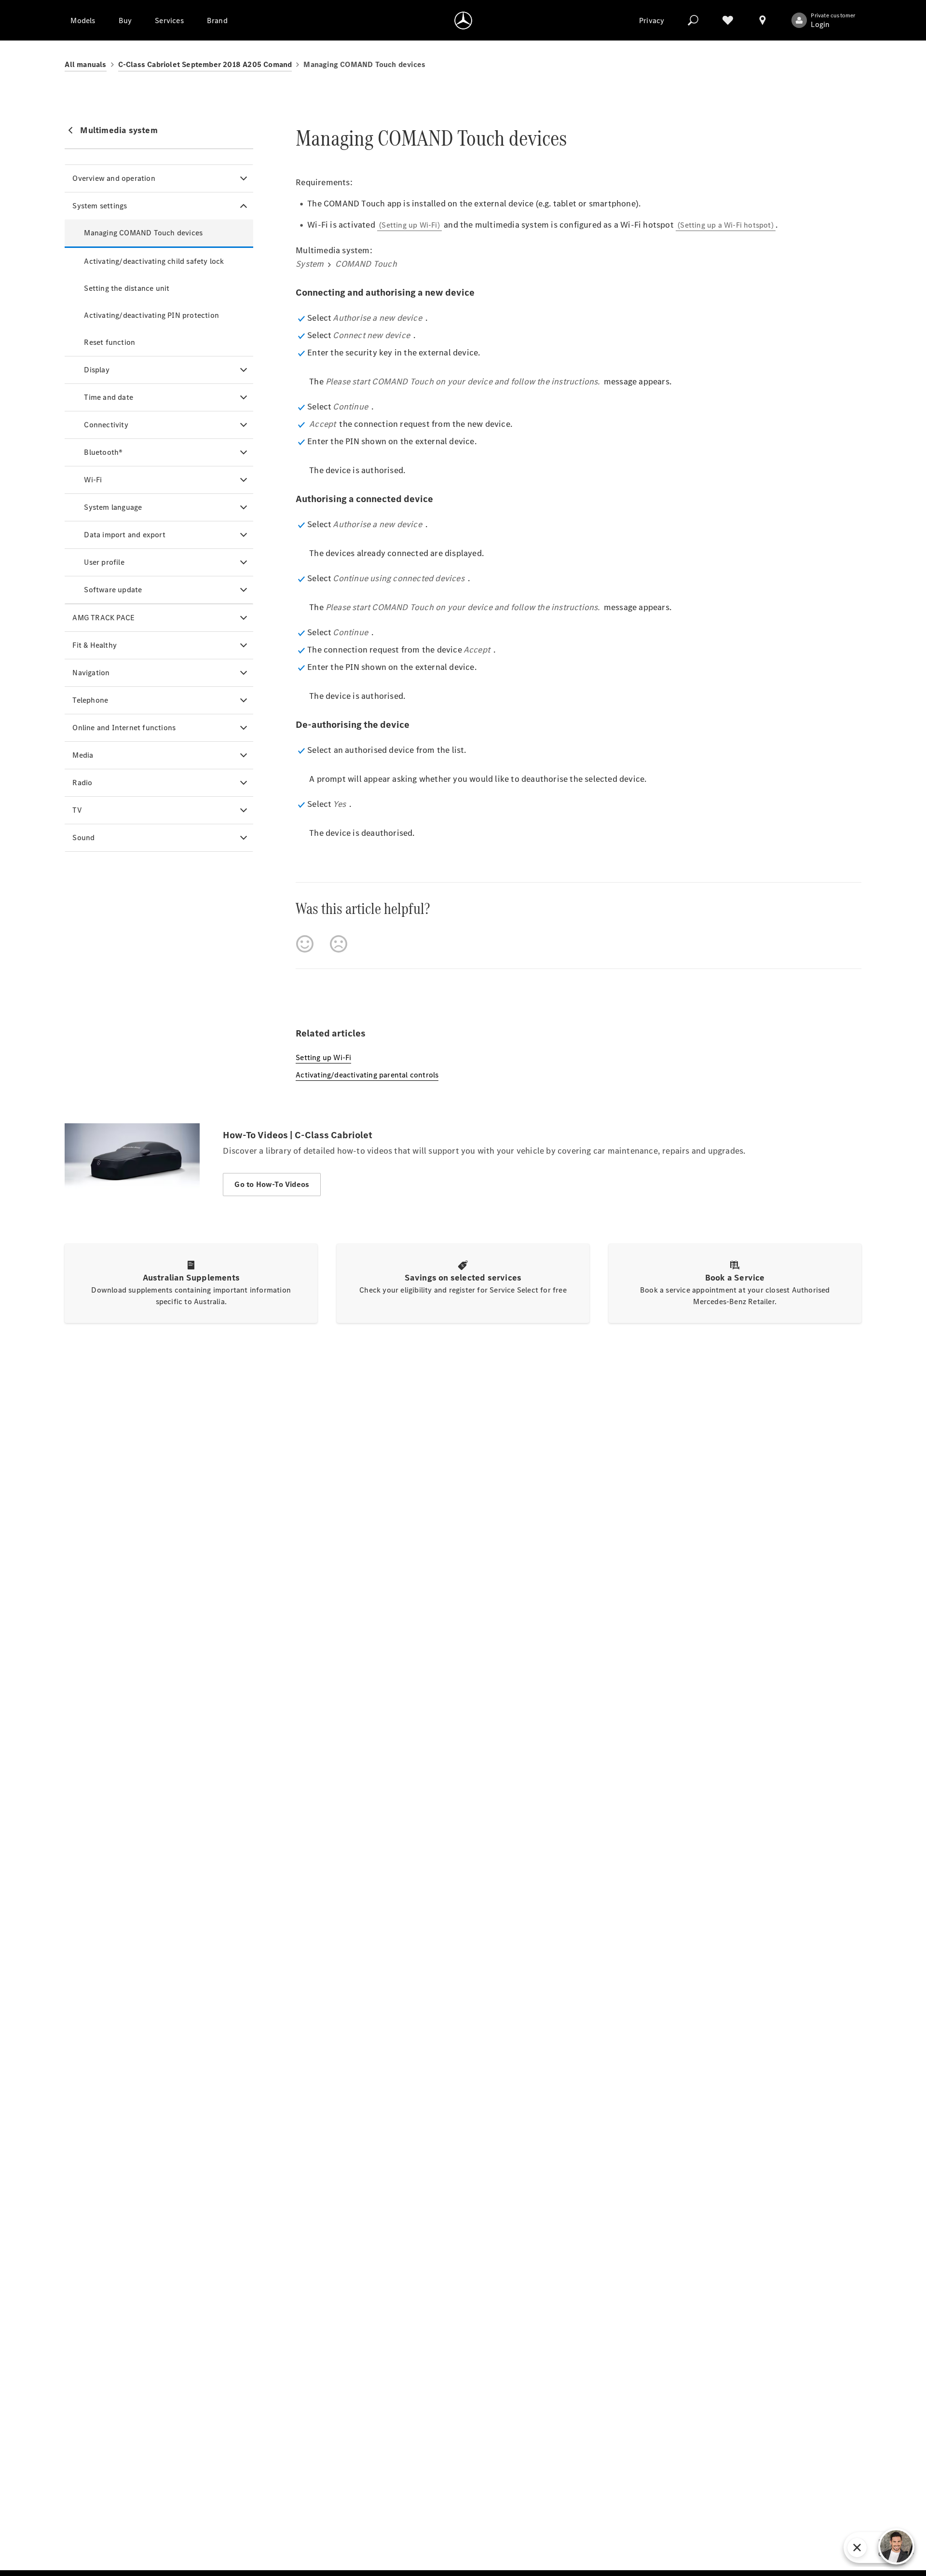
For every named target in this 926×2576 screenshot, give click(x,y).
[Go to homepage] (463, 20)
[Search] (693, 20)
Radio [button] (82, 783)
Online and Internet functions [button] (124, 728)
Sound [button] (83, 838)
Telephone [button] (90, 700)
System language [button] (113, 507)
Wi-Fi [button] (93, 480)
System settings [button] (100, 206)
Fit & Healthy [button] (95, 645)
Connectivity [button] (106, 425)
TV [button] (77, 810)
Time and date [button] (109, 397)
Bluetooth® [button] (103, 452)
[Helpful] (305, 944)
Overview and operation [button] (114, 178)
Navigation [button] (91, 673)
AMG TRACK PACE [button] (103, 618)
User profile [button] (104, 562)
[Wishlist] (728, 20)
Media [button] (83, 755)
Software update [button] (113, 590)
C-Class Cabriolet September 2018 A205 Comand (205, 64)
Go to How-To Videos (272, 1184)
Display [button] (96, 370)
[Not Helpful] (339, 944)
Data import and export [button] (124, 535)
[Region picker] (763, 20)
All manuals (85, 64)
